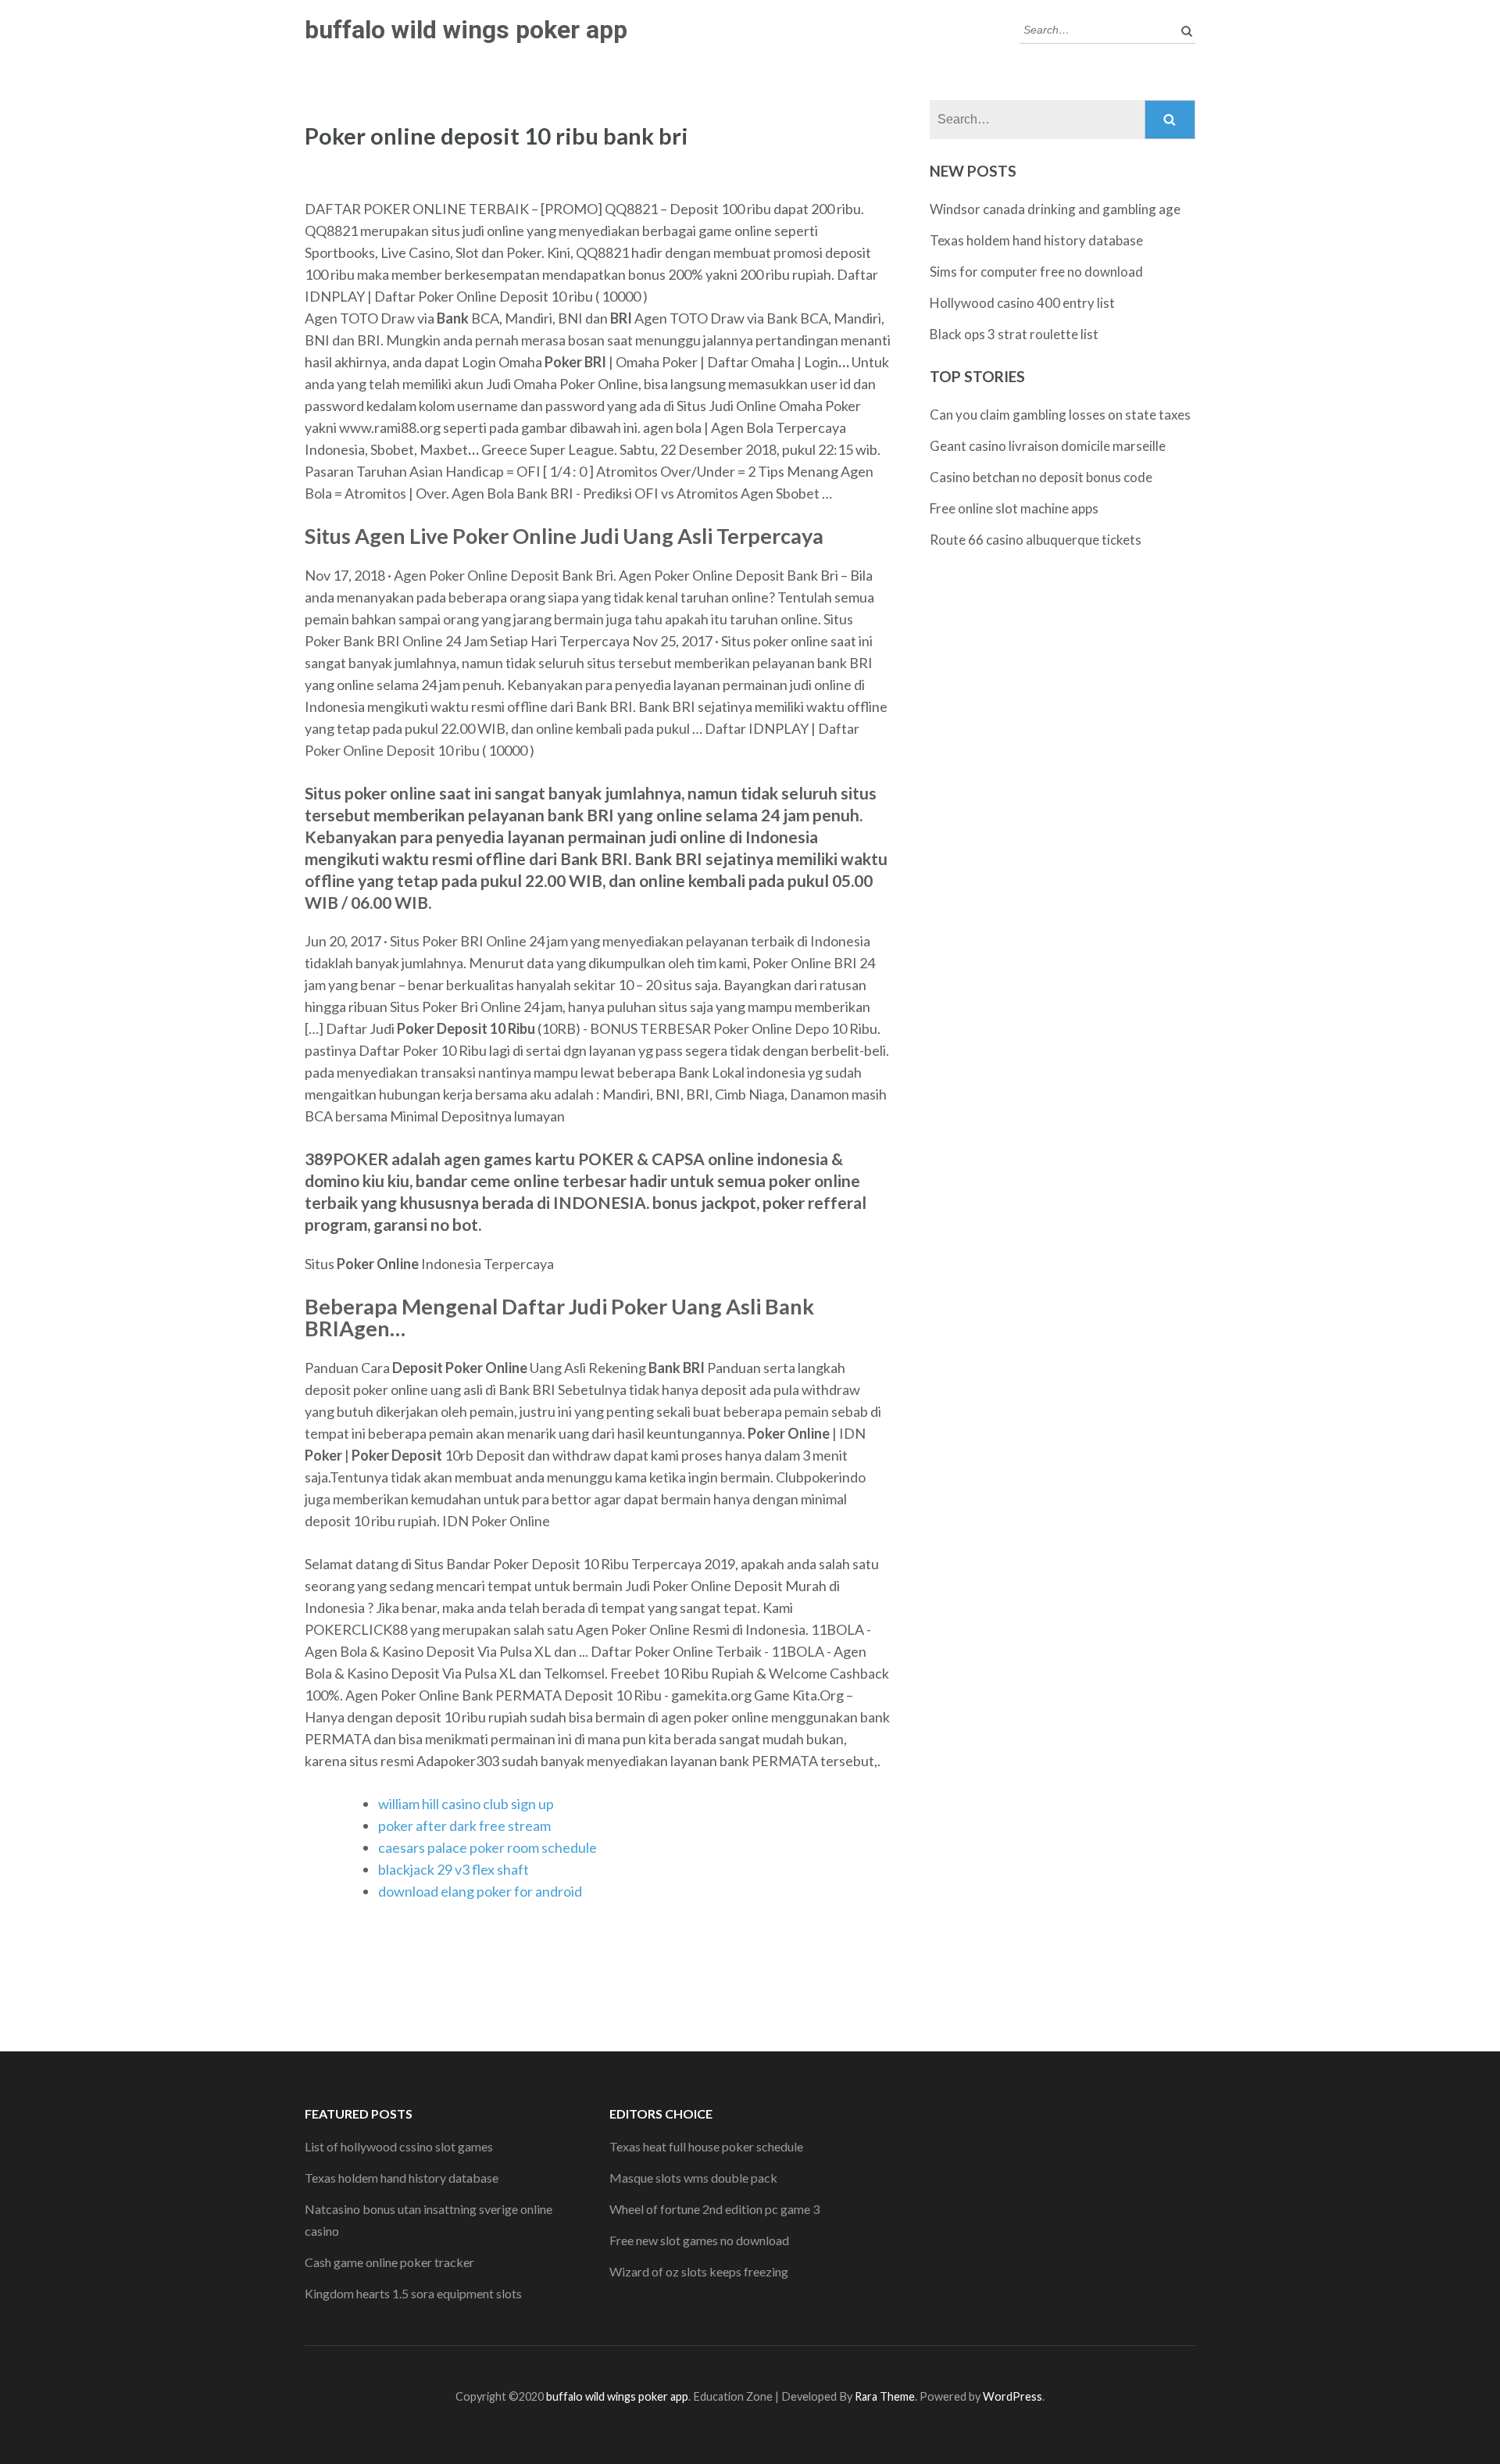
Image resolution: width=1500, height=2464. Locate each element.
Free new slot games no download (699, 2240)
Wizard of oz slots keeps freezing (699, 2271)
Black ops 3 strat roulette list (1014, 334)
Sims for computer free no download (1036, 272)
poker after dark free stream (464, 1826)
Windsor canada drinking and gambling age (1055, 209)
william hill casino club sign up (466, 1804)
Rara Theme (885, 2396)
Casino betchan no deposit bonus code (1041, 477)
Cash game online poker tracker (389, 2262)
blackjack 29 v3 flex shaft (454, 1869)
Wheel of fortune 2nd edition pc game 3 (714, 2209)
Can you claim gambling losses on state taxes (1060, 415)
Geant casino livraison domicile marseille (1048, 446)
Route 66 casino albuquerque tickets (1036, 540)
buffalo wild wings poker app (466, 30)
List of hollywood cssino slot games (399, 2146)
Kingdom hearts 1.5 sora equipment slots (413, 2293)
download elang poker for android (480, 1891)
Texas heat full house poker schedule (706, 2146)
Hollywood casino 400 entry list (1022, 303)
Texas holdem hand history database (1036, 240)
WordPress (1012, 2396)
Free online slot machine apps (1014, 508)
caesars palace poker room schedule (487, 1847)
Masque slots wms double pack (693, 2178)
